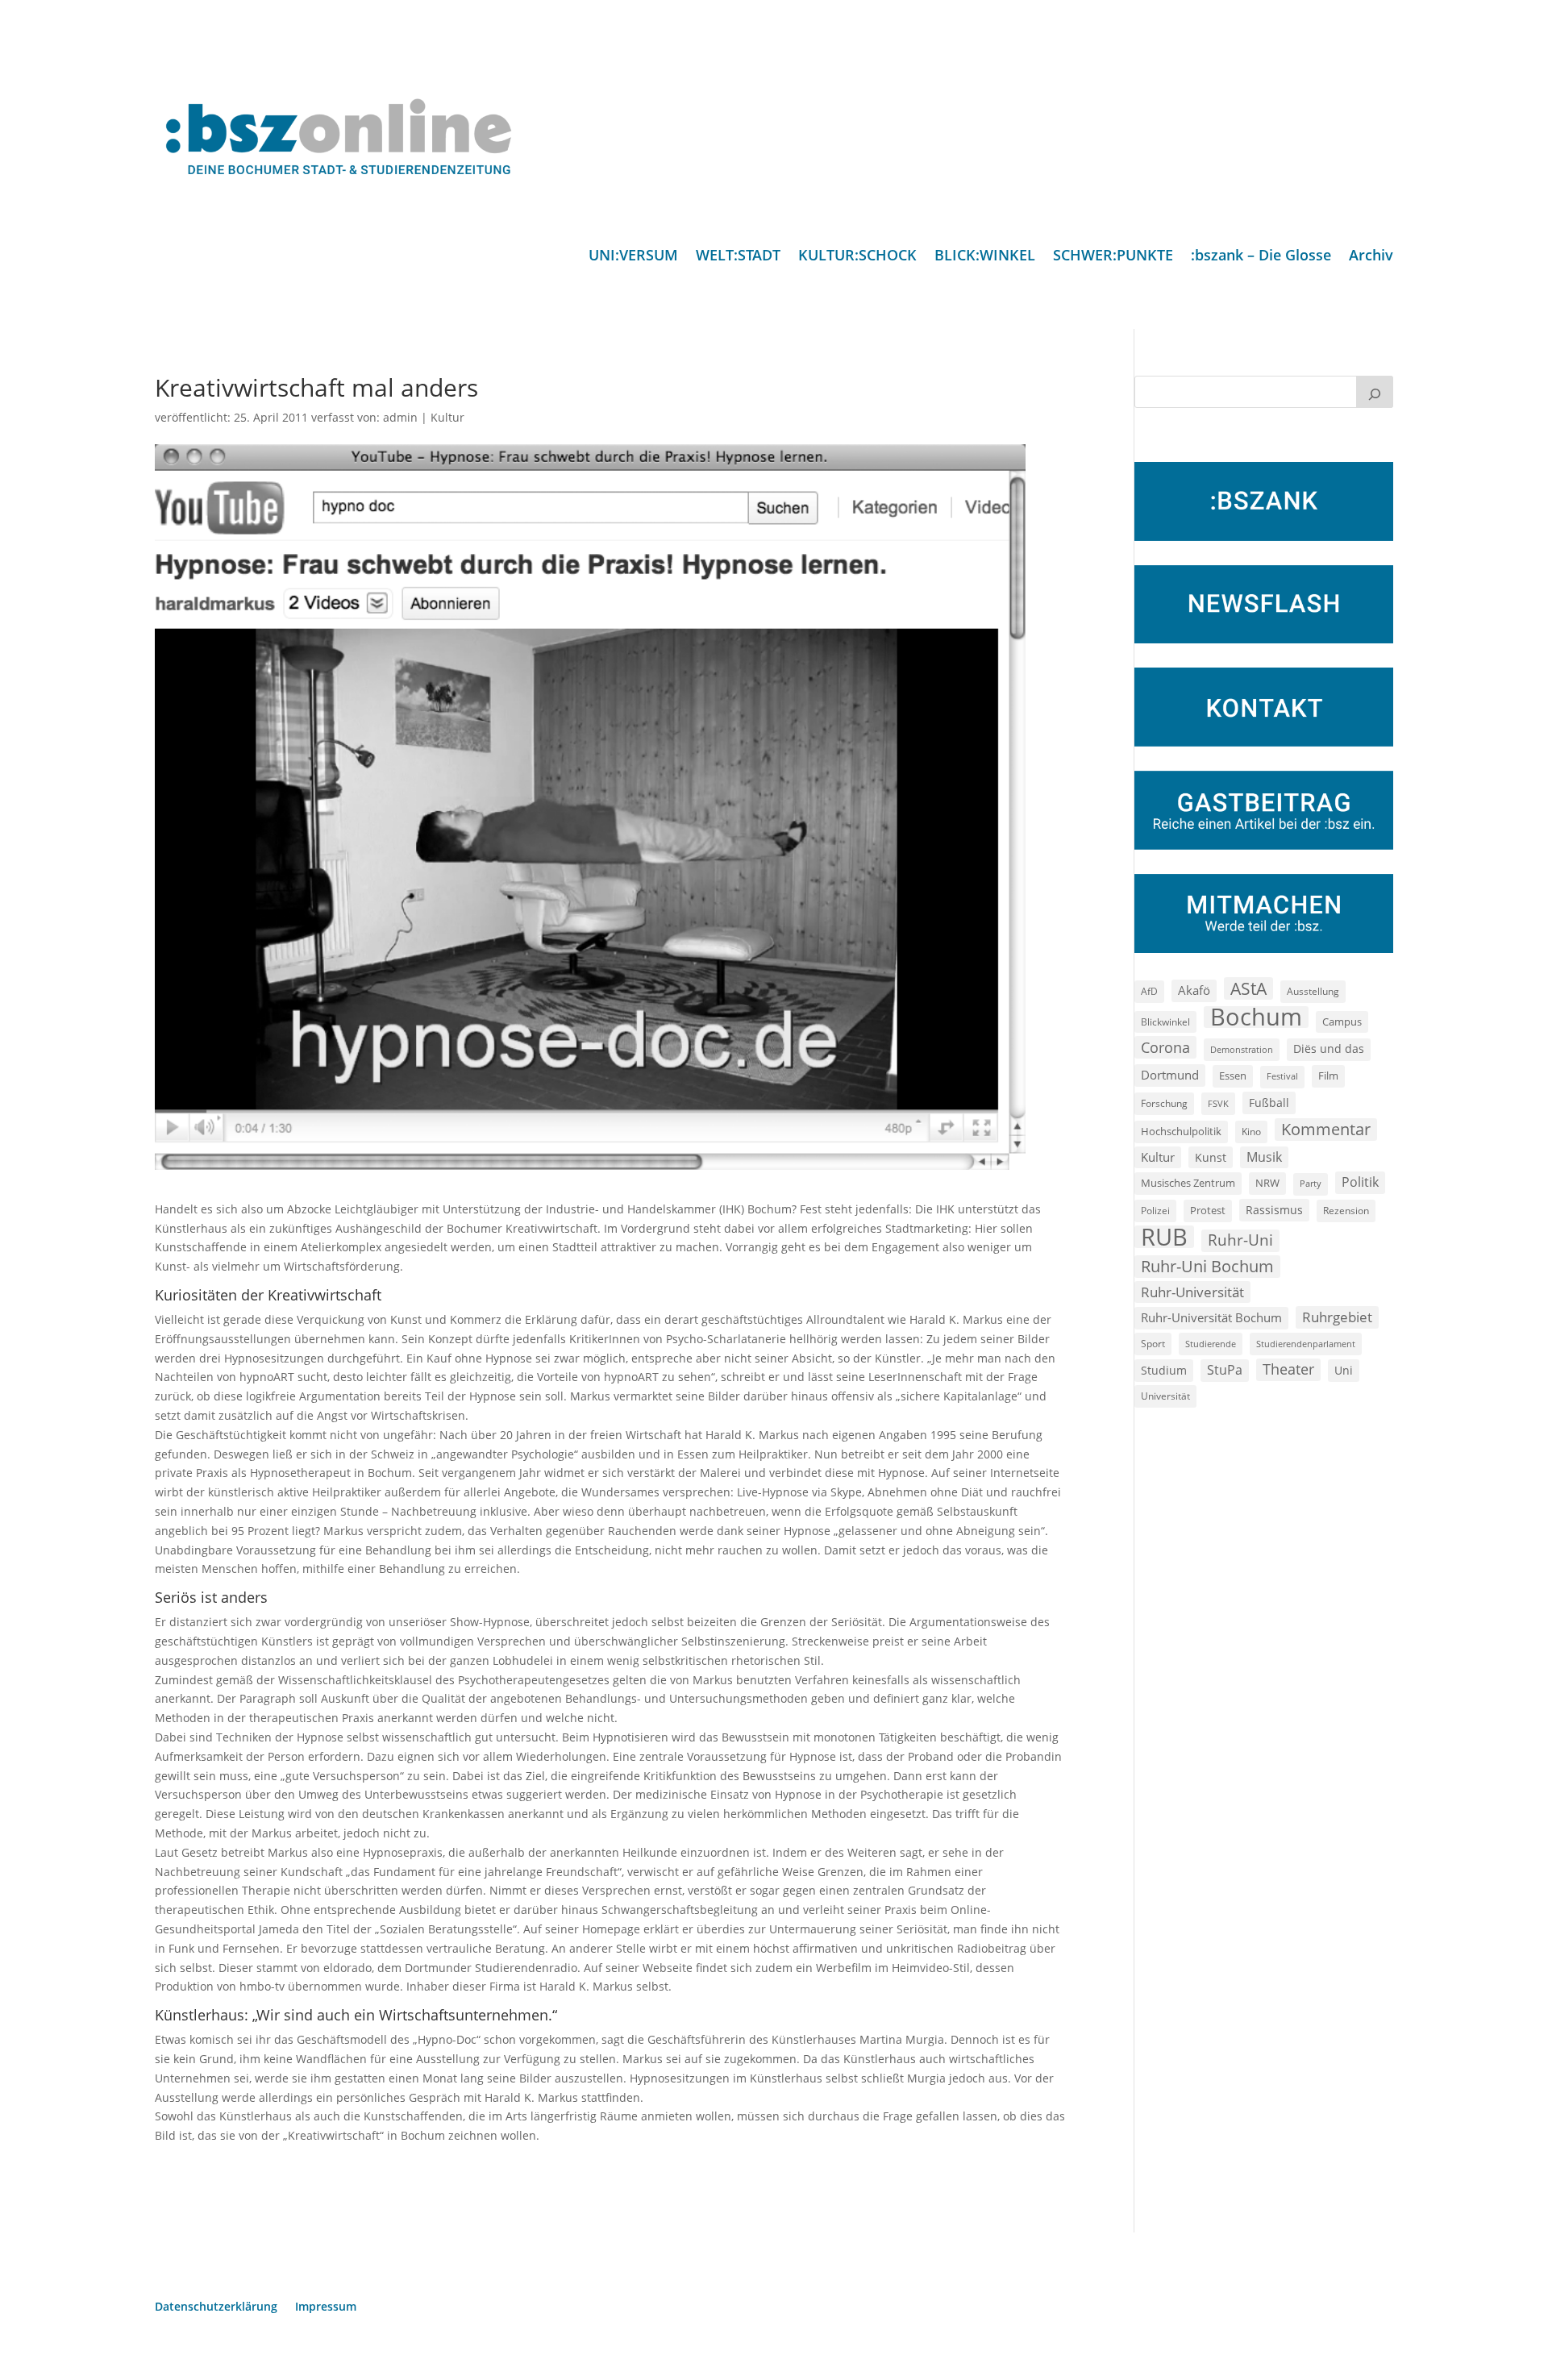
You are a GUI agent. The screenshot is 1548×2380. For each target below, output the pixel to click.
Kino (1251, 1131)
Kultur (447, 417)
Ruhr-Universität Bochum (1211, 1317)
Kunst (1211, 1157)
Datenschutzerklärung (216, 2307)
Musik (1264, 1157)
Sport (1153, 1344)
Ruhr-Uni (1240, 1240)
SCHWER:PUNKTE (1113, 257)
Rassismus (1274, 1210)
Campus (1342, 1021)
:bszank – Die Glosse (1261, 257)
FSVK (1218, 1103)
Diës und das (1329, 1049)
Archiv (1371, 257)
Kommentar (1326, 1129)
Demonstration (1242, 1049)
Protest (1208, 1211)
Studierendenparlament (1306, 1344)
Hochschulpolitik (1181, 1131)
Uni (1344, 1370)
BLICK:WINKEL (985, 257)
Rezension (1346, 1211)
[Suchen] (1375, 392)
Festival (1282, 1076)
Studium (1164, 1370)
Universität (1165, 1396)
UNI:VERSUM (633, 257)
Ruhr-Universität (1192, 1292)
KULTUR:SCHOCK (857, 257)
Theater (1288, 1369)
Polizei (1155, 1210)
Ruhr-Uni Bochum (1207, 1266)
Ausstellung (1313, 991)
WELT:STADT (738, 257)
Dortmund (1170, 1075)
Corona (1165, 1047)
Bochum (1256, 1017)
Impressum (326, 2307)
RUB (1164, 1237)
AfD (1149, 991)
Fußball (1269, 1103)
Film (1328, 1076)
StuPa (1225, 1370)
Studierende (1211, 1344)
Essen (1233, 1076)
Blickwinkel (1165, 1021)
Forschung (1164, 1103)
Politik (1360, 1182)
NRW (1267, 1183)
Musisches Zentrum (1188, 1183)
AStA (1248, 988)
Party (1311, 1184)
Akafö (1194, 990)
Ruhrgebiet (1337, 1317)
